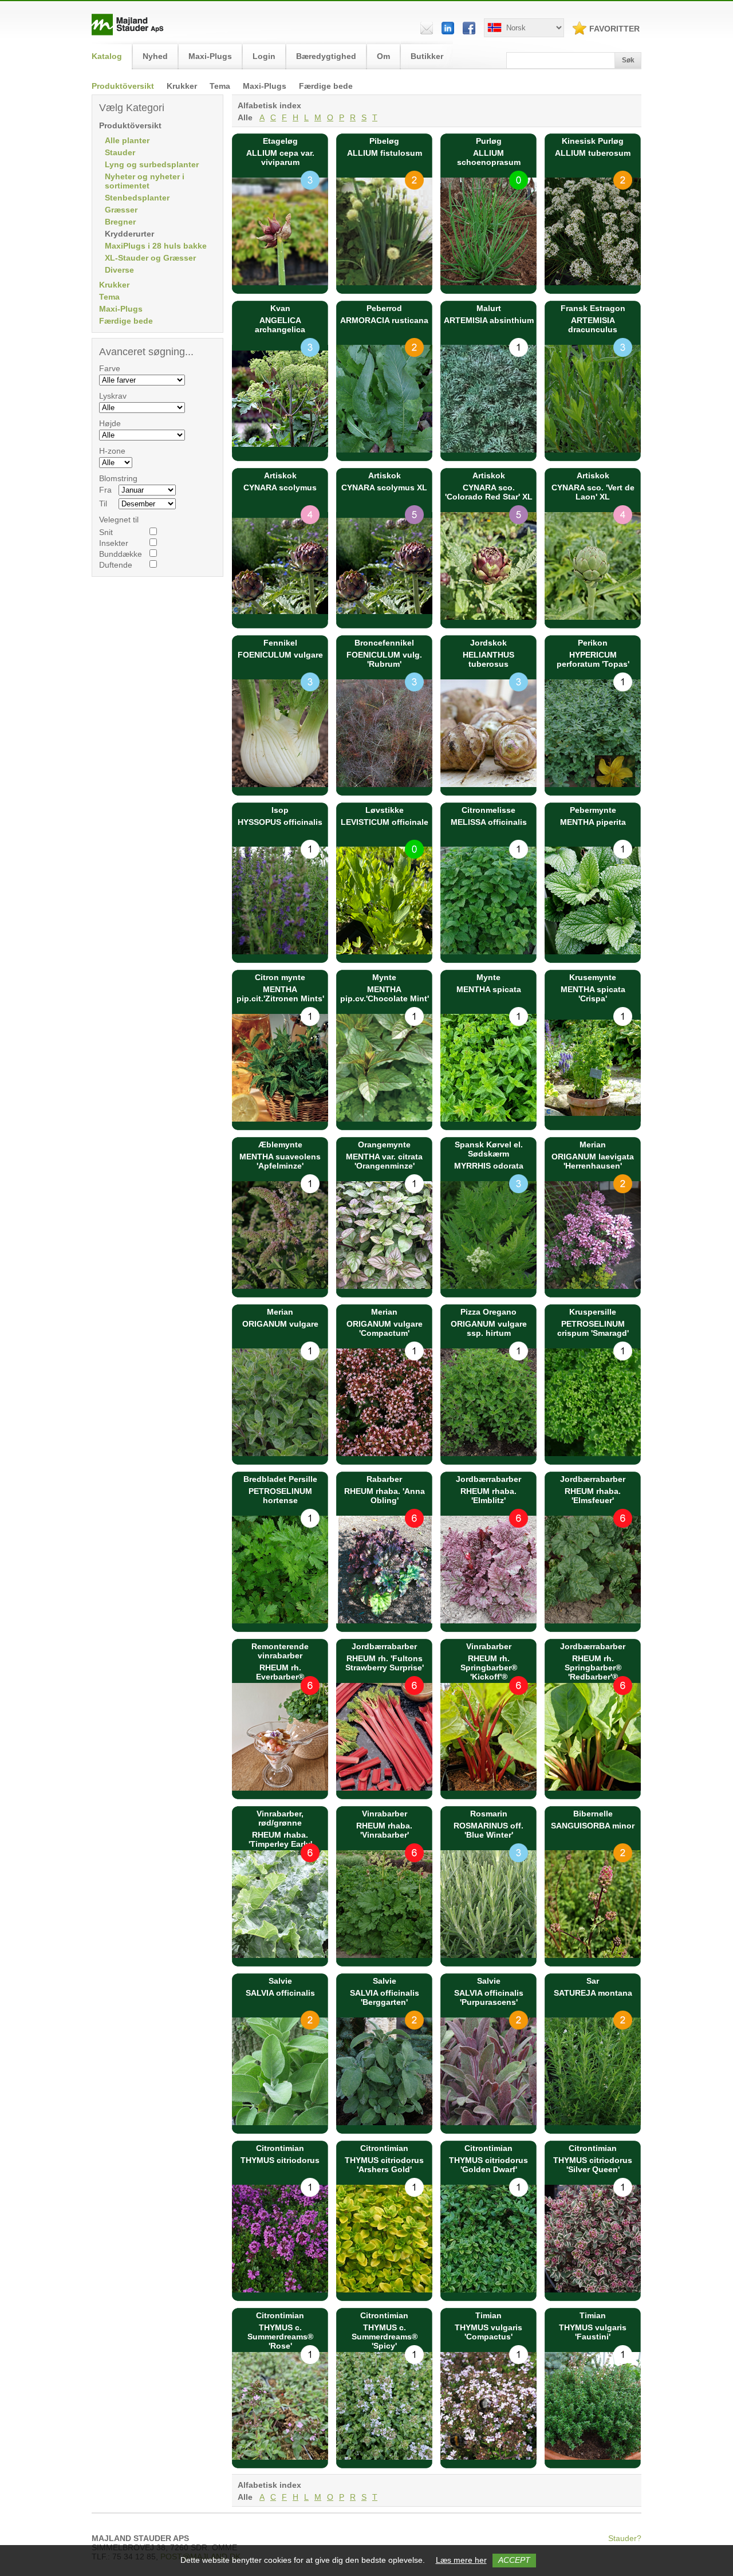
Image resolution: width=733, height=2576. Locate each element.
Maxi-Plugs (265, 86)
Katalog (107, 56)
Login (264, 56)
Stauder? (625, 2538)
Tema (220, 86)
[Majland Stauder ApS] (128, 33)
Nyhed (155, 56)
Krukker (182, 86)
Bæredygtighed (326, 56)
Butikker (427, 56)
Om (383, 56)
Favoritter (614, 29)
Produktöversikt (123, 86)
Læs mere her (461, 2560)
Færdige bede (326, 86)
